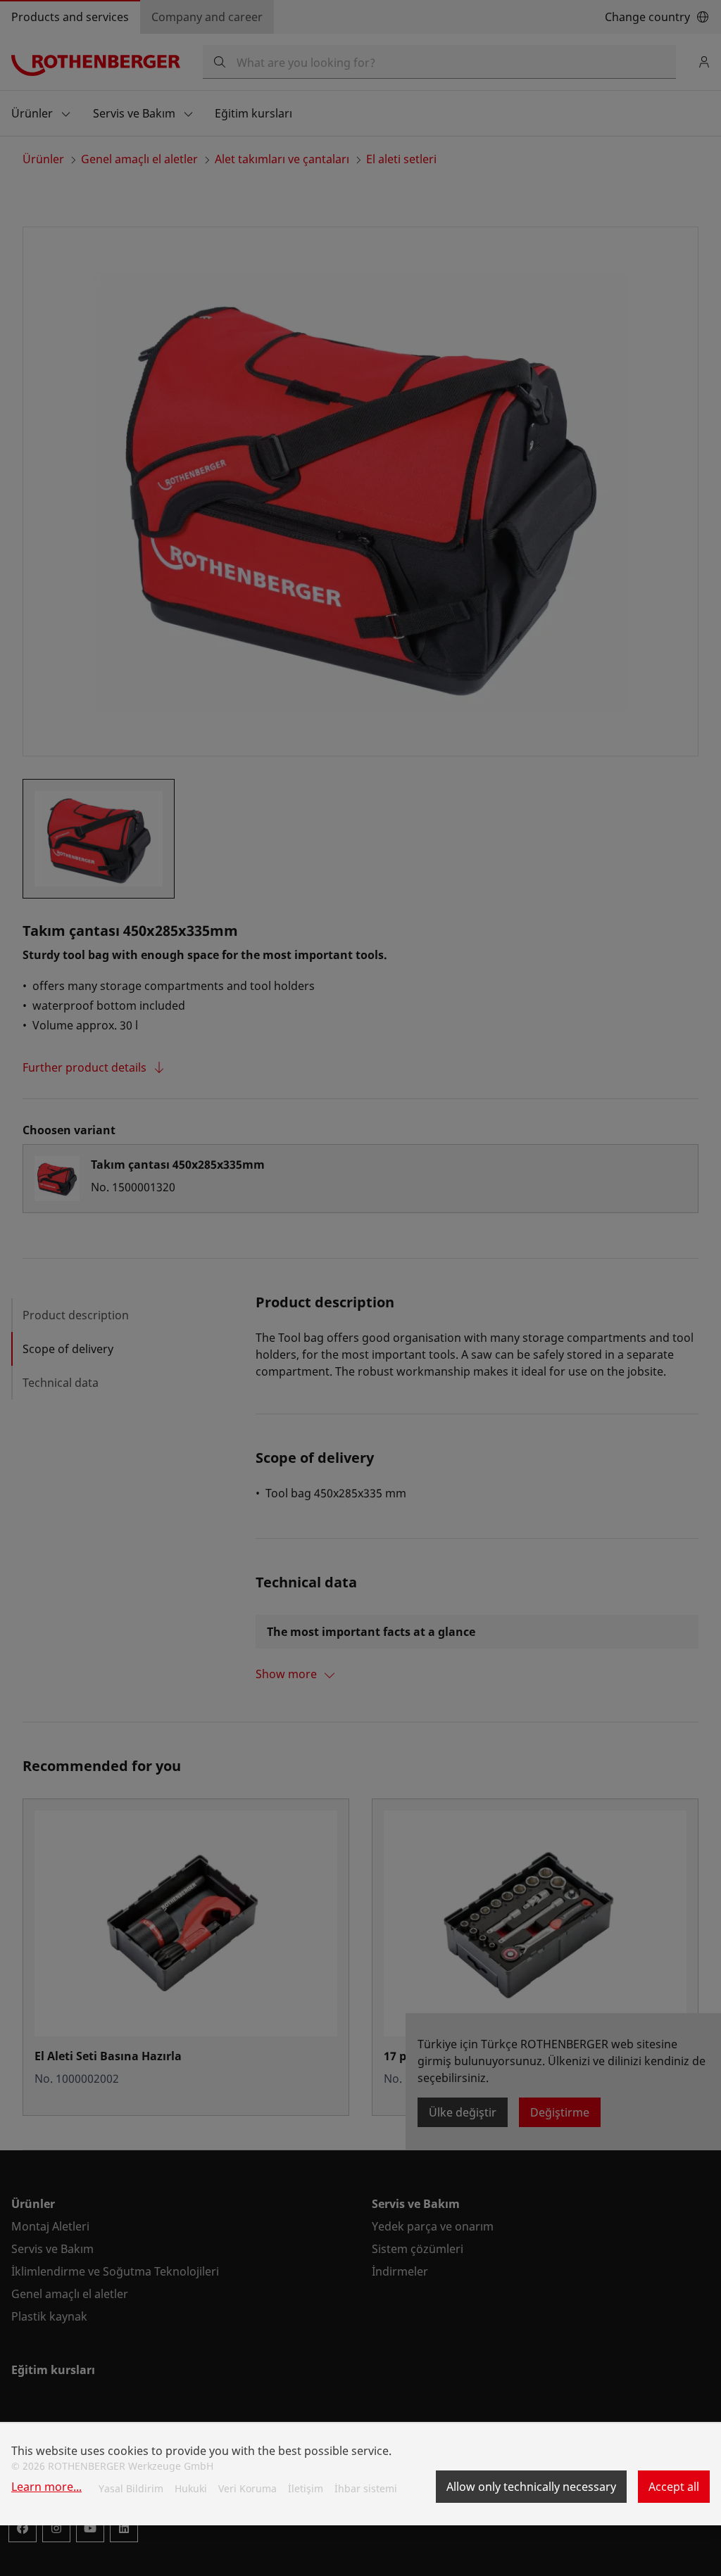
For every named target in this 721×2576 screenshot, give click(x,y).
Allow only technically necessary (531, 2487)
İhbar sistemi (366, 2488)
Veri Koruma (247, 2488)
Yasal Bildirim (131, 2488)
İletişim (306, 2488)
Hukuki (191, 2488)
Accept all (674, 2487)
